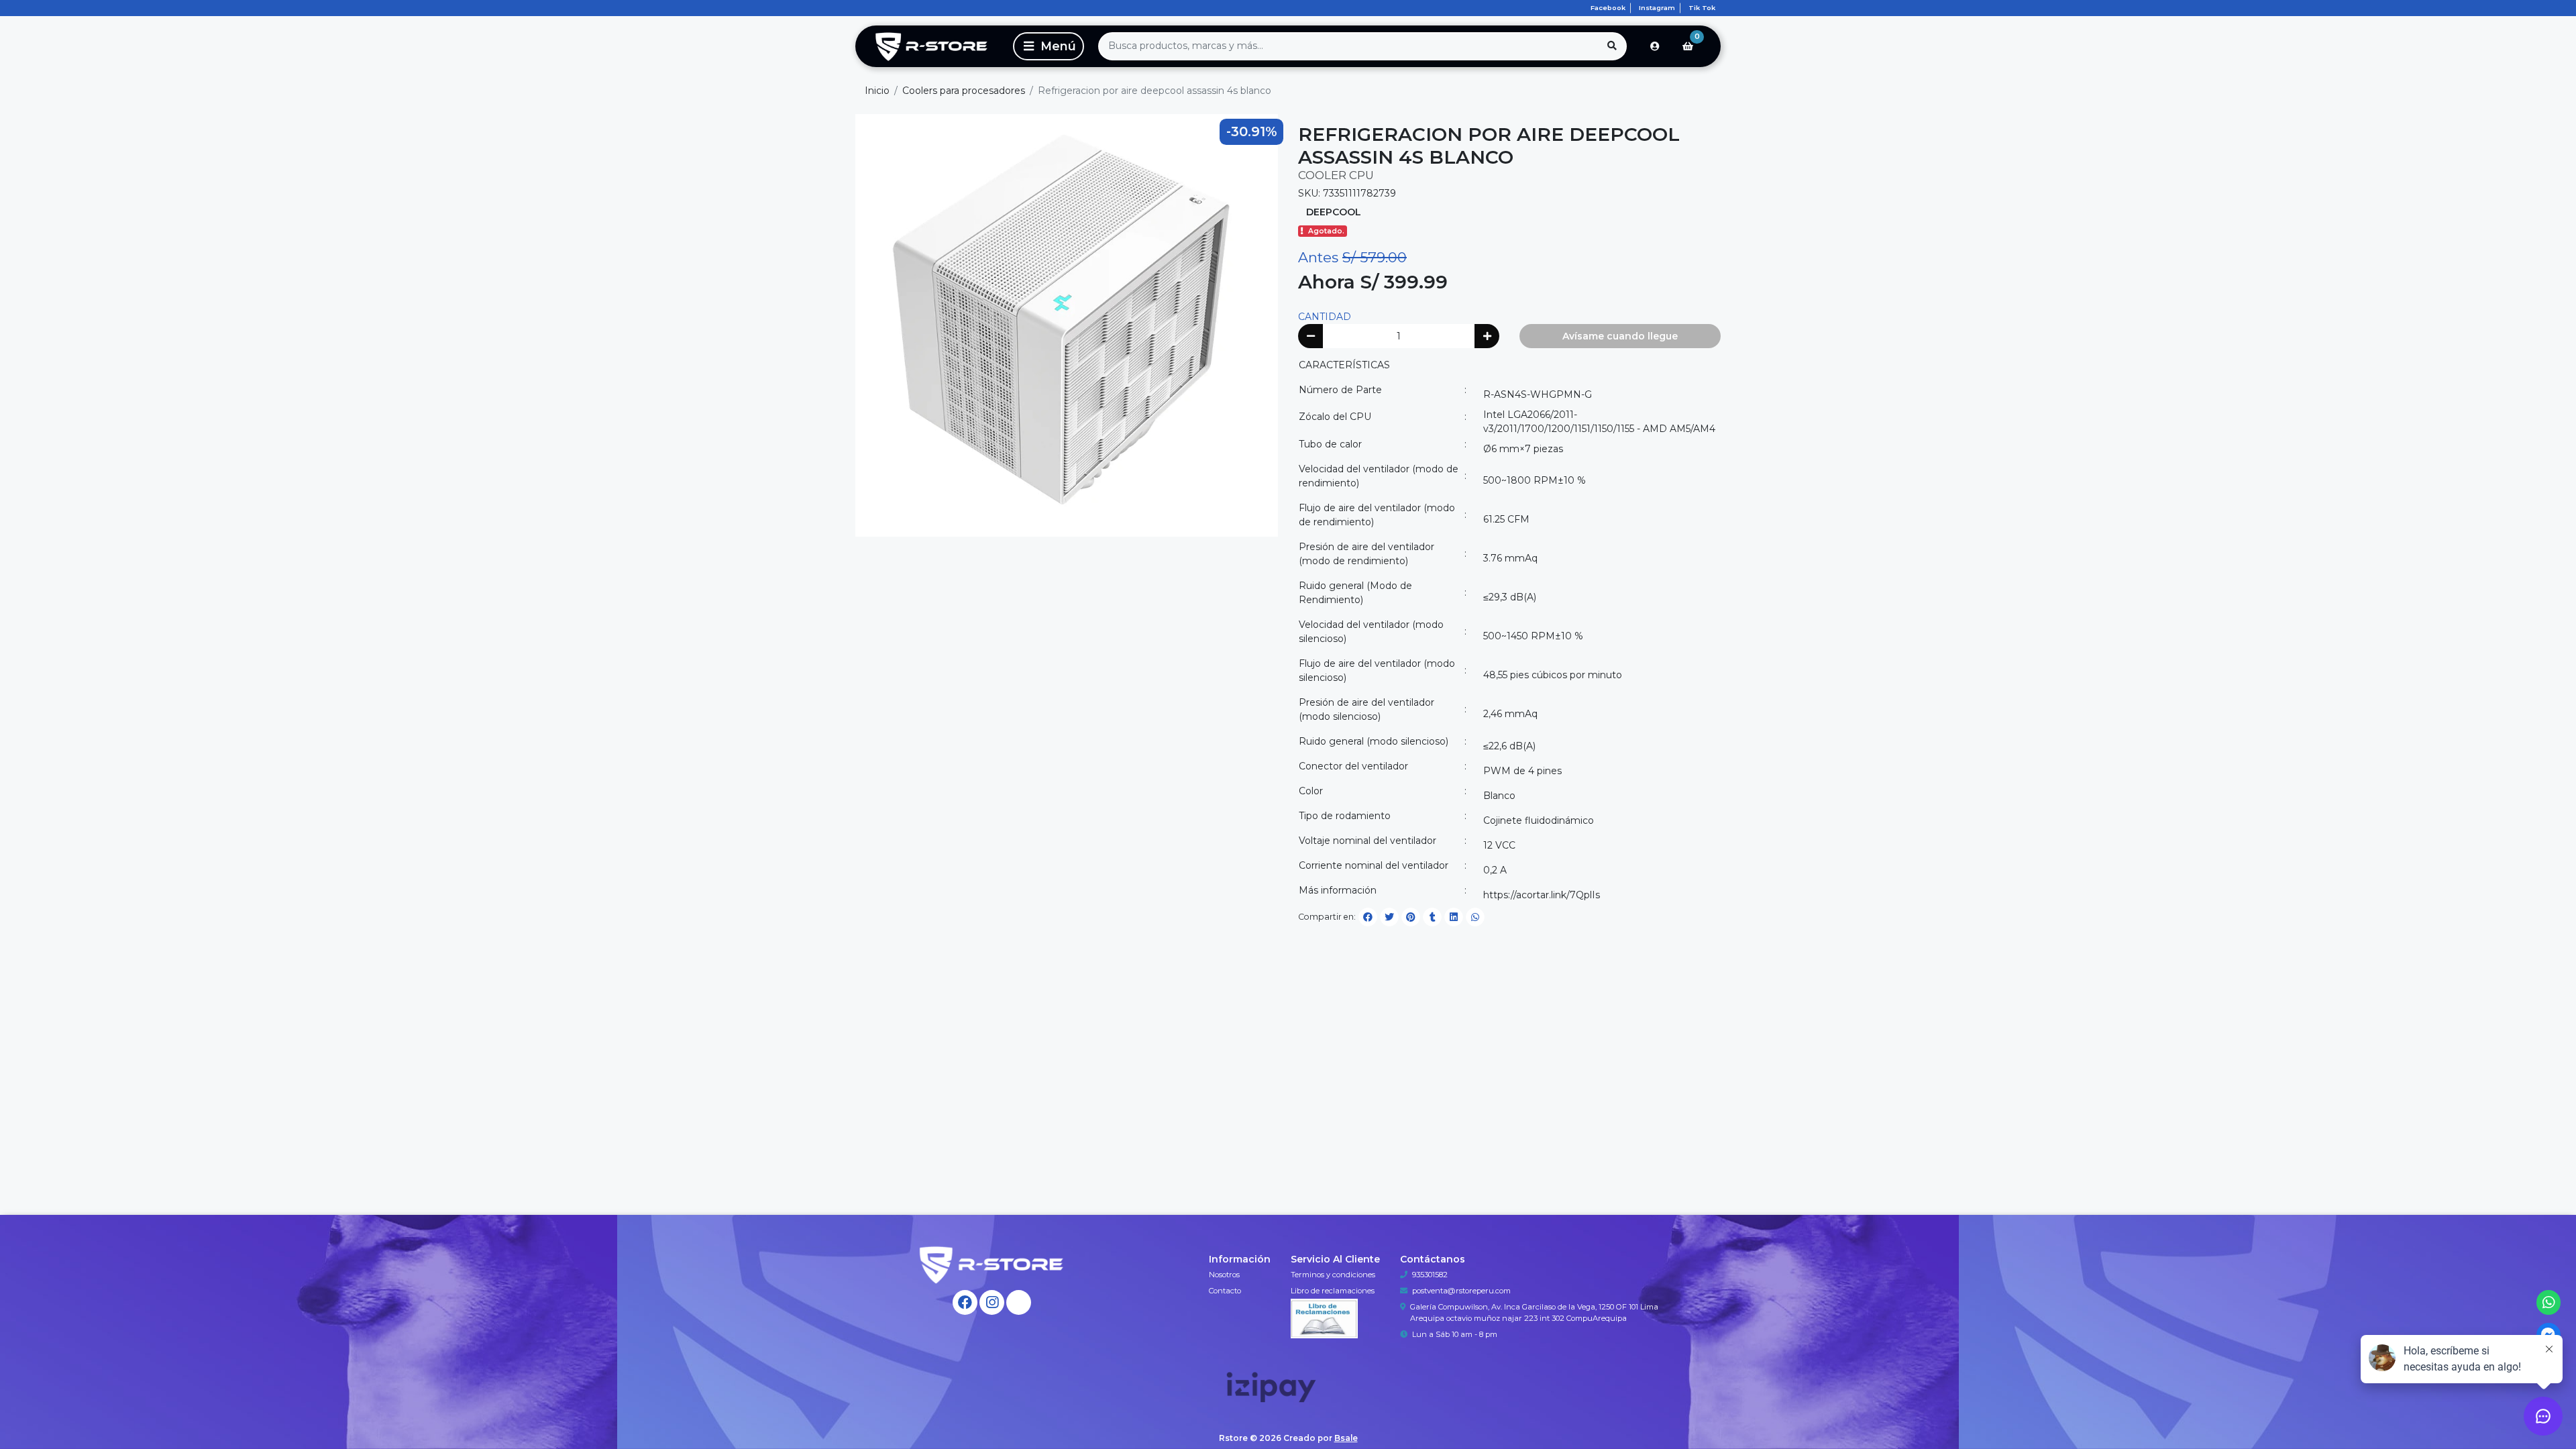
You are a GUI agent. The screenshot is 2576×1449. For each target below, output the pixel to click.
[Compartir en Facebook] (1368, 917)
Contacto (1225, 1291)
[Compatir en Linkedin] (1454, 917)
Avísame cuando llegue (1620, 336)
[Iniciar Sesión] (1655, 46)
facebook (1608, 8)
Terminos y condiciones (1333, 1275)
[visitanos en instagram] (992, 1302)
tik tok (1702, 8)
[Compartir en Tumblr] (1432, 917)
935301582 (1430, 1275)
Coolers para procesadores (964, 91)
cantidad (1325, 317)
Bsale (1346, 1438)
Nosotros (1224, 1275)
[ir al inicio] (992, 1265)
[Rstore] (932, 46)
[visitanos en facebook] (965, 1302)
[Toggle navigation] (1049, 46)
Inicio (877, 91)
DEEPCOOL (1334, 212)
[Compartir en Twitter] (1389, 917)
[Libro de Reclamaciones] (1324, 1318)
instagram (1657, 8)
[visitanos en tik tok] (1019, 1302)
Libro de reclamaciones (1333, 1291)
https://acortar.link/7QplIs (1542, 895)
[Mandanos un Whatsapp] (2549, 1302)
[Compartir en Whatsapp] (1475, 917)
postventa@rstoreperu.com (1461, 1291)
